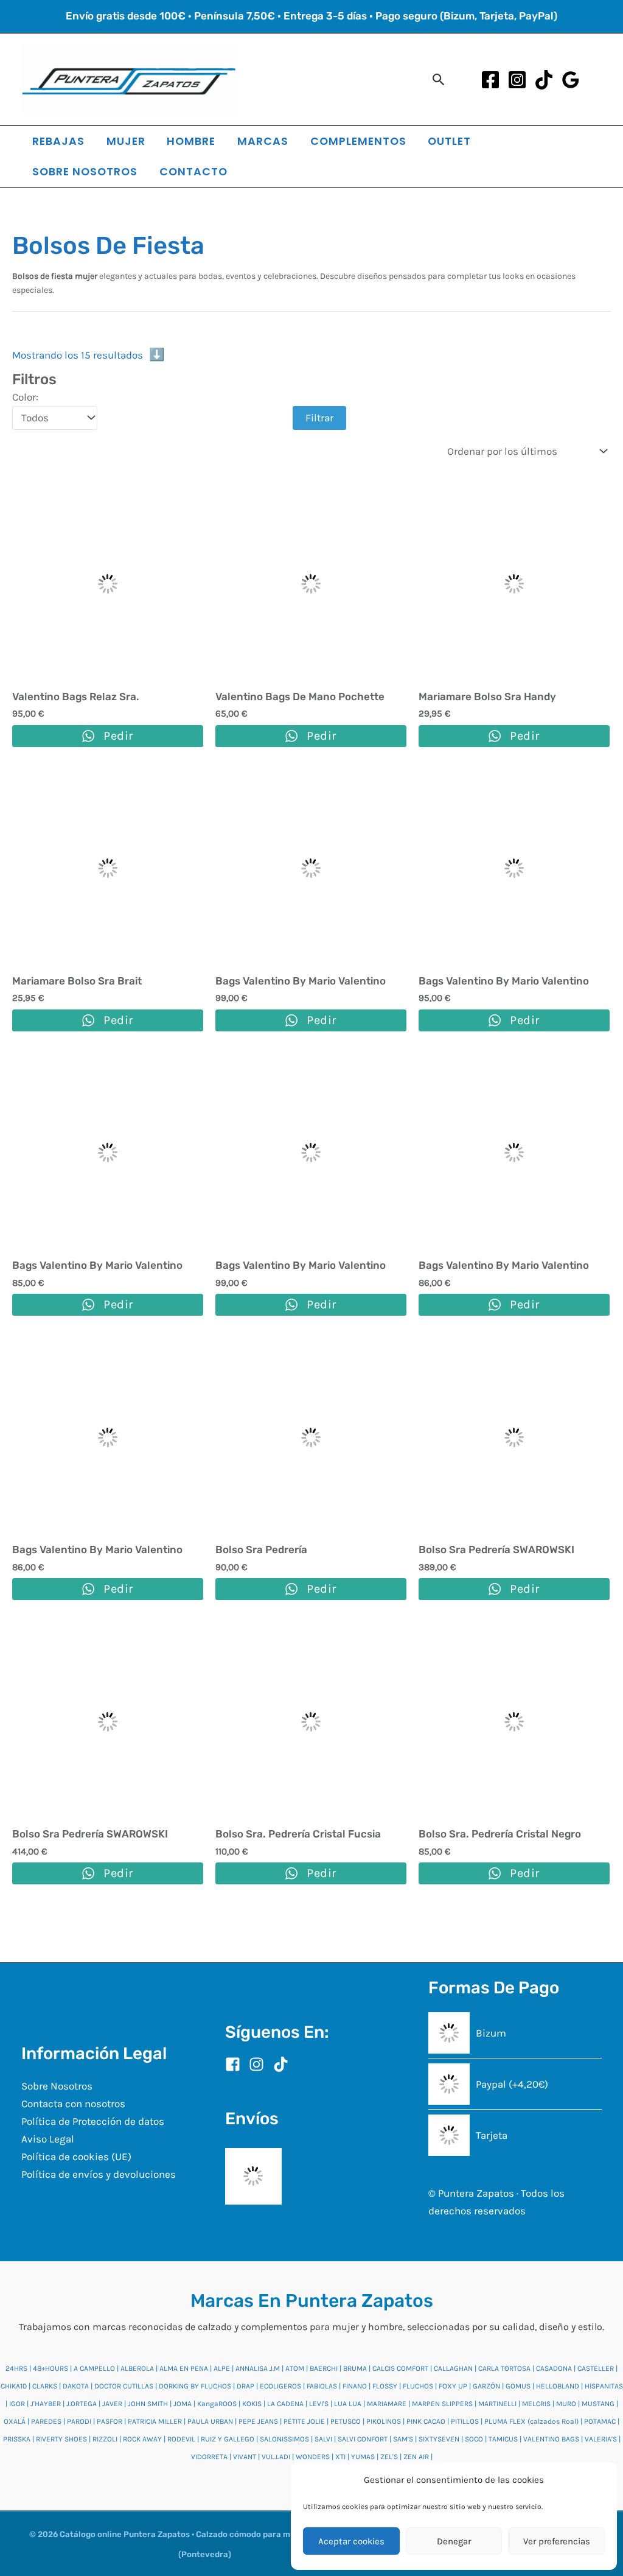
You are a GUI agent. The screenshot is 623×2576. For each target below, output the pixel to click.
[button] (439, 79)
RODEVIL (181, 2439)
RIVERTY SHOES (61, 2439)
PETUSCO (346, 2421)
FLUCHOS (418, 2386)
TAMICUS (503, 2439)
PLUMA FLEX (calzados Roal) (531, 2421)
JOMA (183, 2404)
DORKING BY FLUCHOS (195, 2386)
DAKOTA (76, 2386)
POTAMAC (600, 2421)
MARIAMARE (387, 2404)
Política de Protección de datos (93, 2121)
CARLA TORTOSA (504, 2368)
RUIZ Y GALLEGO (228, 2439)
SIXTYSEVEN (439, 2439)
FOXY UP (453, 2386)
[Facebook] (490, 80)
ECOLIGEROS (280, 2386)
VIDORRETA (209, 2457)
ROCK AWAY (142, 2439)
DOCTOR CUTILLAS (124, 2386)
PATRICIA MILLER (155, 2421)
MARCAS (263, 141)
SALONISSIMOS (284, 2439)
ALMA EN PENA (184, 2368)
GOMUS (518, 2386)
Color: (25, 397)
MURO (566, 2404)
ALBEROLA (137, 2368)
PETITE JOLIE (304, 2421)
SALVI (323, 2439)
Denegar (454, 2541)
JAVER (112, 2404)
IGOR (17, 2404)
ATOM (295, 2368)
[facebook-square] (236, 2064)
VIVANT (245, 2457)
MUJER (126, 141)
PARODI (79, 2421)
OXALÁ (15, 2421)
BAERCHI (324, 2368)
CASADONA (554, 2368)
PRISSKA (17, 2439)
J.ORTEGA (82, 2404)
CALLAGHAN (453, 2368)
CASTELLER (596, 2368)
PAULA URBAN (210, 2421)
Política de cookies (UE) (76, 2157)
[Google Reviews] (571, 80)
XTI (340, 2457)
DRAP (245, 2386)
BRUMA (355, 2368)
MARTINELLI (497, 2404)
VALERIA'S (601, 2439)
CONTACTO (193, 171)
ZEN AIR (416, 2457)
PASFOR (110, 2421)
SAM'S (403, 2439)
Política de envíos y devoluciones (99, 2174)
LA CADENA (285, 2404)
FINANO (355, 2386)
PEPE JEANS (258, 2421)
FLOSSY (385, 2386)
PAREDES (46, 2421)
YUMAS (363, 2457)
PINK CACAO (426, 2421)
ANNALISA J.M (258, 2368)
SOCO (474, 2439)
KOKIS (252, 2404)
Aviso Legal (48, 2139)
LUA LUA (348, 2404)
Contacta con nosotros (73, 2104)
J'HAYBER (46, 2404)
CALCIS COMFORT (400, 2368)
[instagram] (260, 2064)
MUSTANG (598, 2404)
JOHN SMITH (148, 2404)
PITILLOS (465, 2421)
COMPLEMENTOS (358, 141)
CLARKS (45, 2386)
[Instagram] (517, 80)
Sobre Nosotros (57, 2086)
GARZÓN (486, 2386)
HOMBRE (191, 141)
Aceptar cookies (351, 2541)
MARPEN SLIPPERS (442, 2404)
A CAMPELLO (94, 2368)
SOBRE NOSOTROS (85, 171)
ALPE (222, 2368)
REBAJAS (58, 141)
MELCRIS (536, 2404)
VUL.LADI (276, 2457)
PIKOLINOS (384, 2421)
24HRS (16, 2368)
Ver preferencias (557, 2541)
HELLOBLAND (558, 2386)
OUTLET (449, 141)
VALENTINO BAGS (551, 2439)
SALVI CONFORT (363, 2439)
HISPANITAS (604, 2386)
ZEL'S (389, 2457)
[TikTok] (544, 80)
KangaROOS (217, 2404)
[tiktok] (283, 2064)
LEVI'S (319, 2404)
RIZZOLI (105, 2439)
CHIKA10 (14, 2386)
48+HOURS (50, 2368)
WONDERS (313, 2457)
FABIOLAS (322, 2386)
